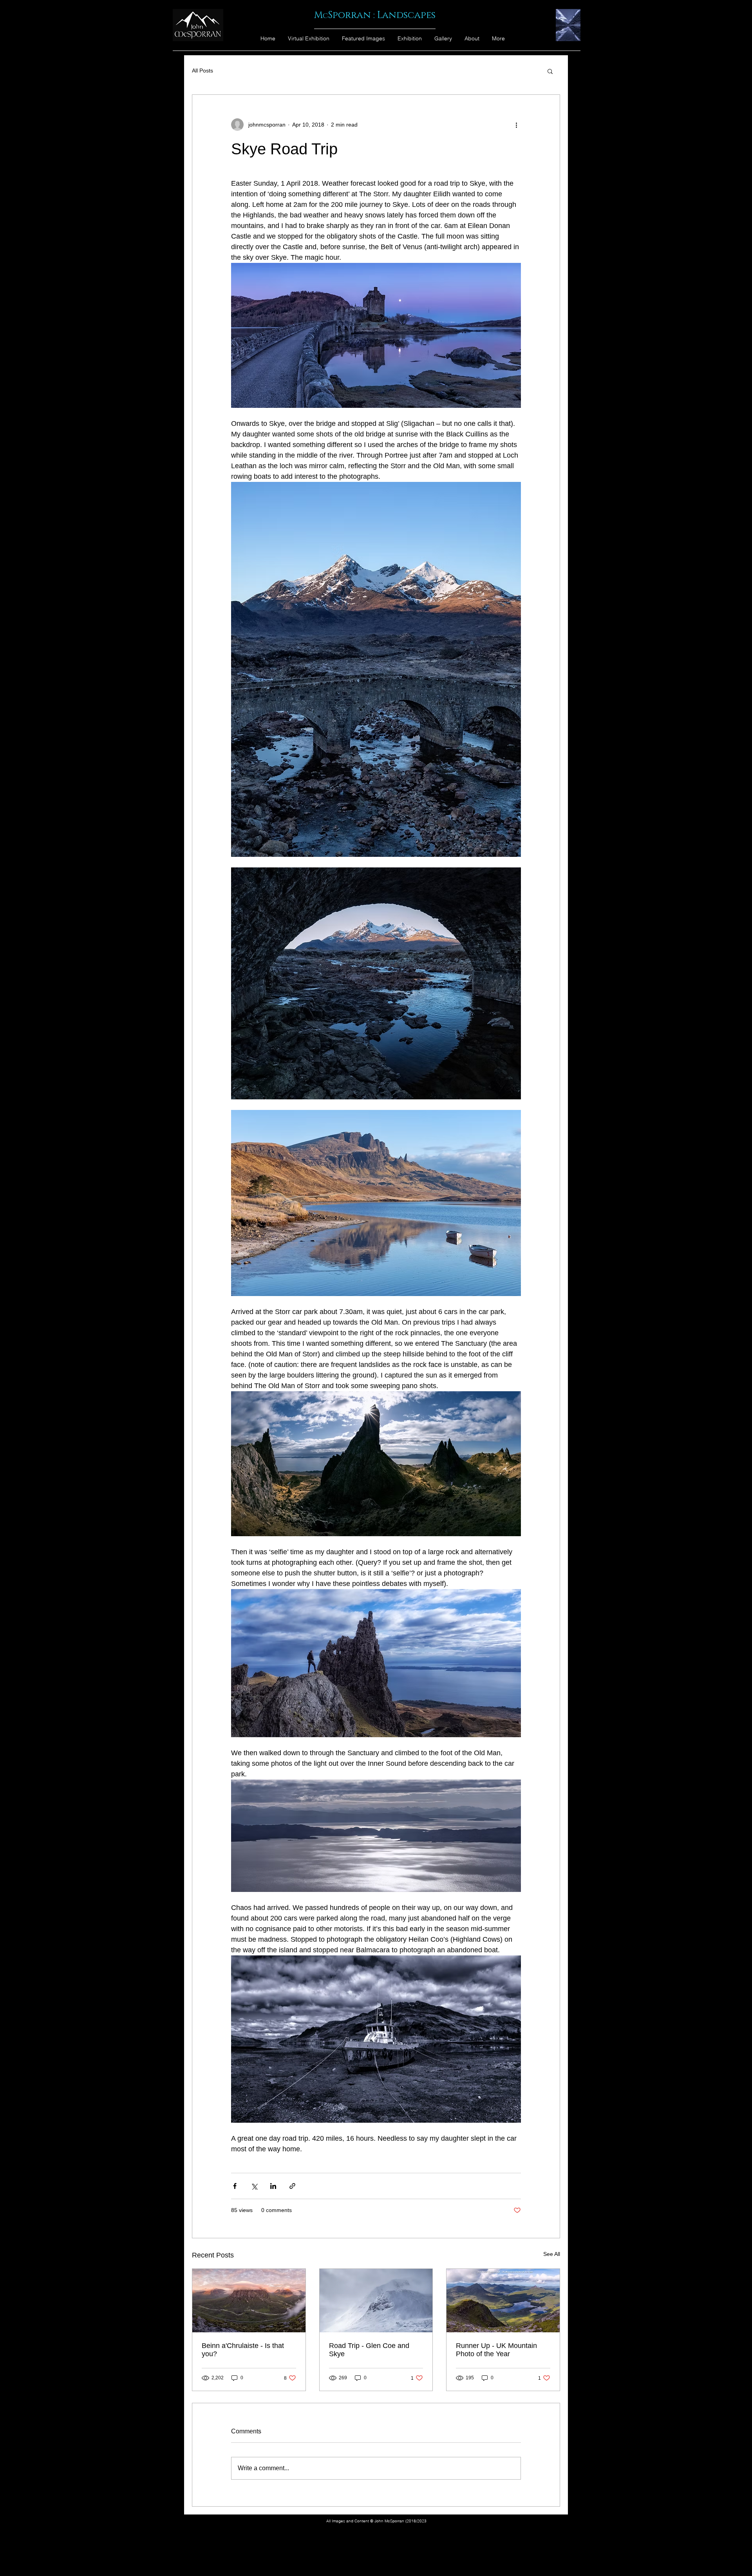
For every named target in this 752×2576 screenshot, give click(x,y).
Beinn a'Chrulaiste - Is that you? (243, 2350)
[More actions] (516, 125)
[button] (550, 71)
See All (552, 2254)
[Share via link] (292, 2186)
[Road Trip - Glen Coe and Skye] (376, 2301)
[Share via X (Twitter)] (254, 2186)
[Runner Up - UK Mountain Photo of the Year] (503, 2301)
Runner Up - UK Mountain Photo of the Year (496, 2350)
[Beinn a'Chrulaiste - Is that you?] (249, 2301)
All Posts (202, 71)
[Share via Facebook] (235, 2186)
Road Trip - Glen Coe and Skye (369, 2350)
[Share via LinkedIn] (273, 2186)
